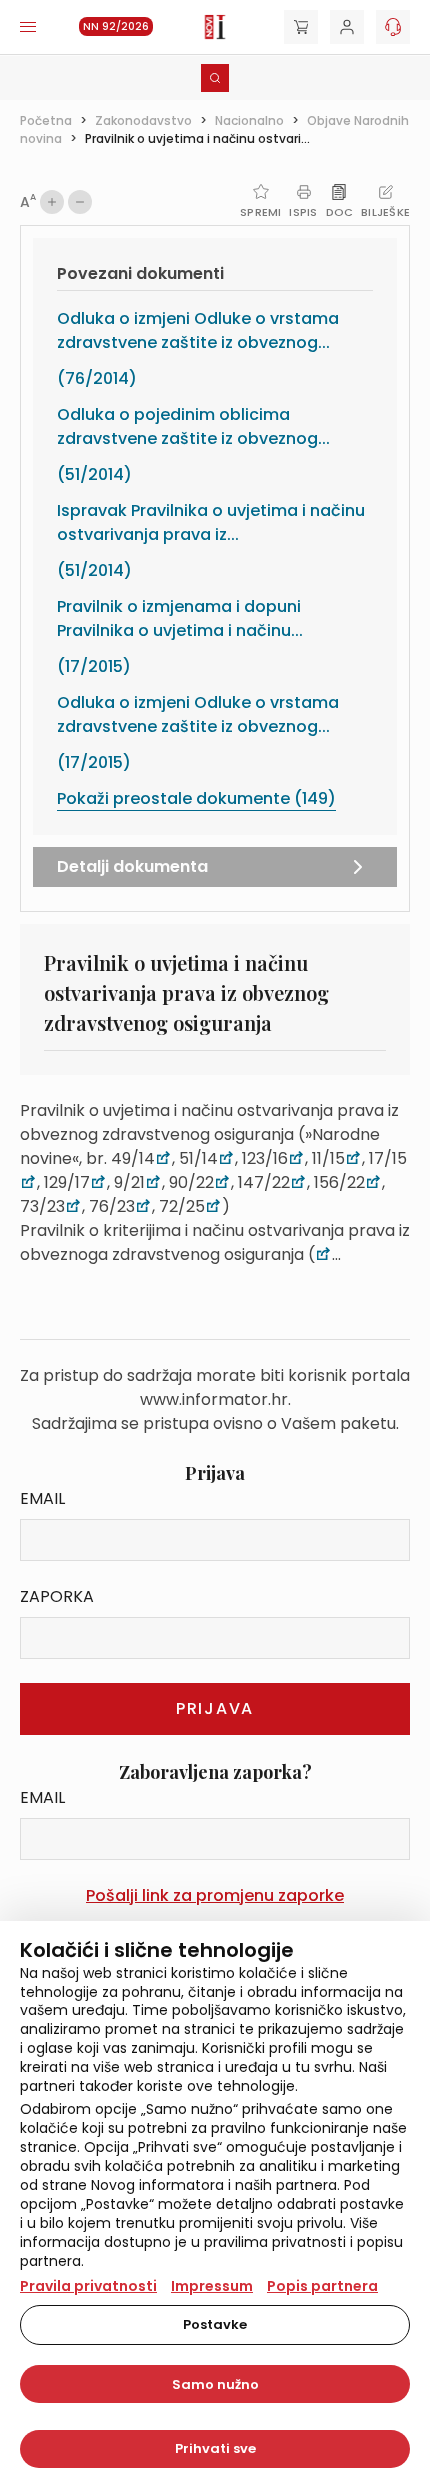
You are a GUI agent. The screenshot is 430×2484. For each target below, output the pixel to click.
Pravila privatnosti (88, 2286)
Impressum (212, 2286)
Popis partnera (322, 2286)
